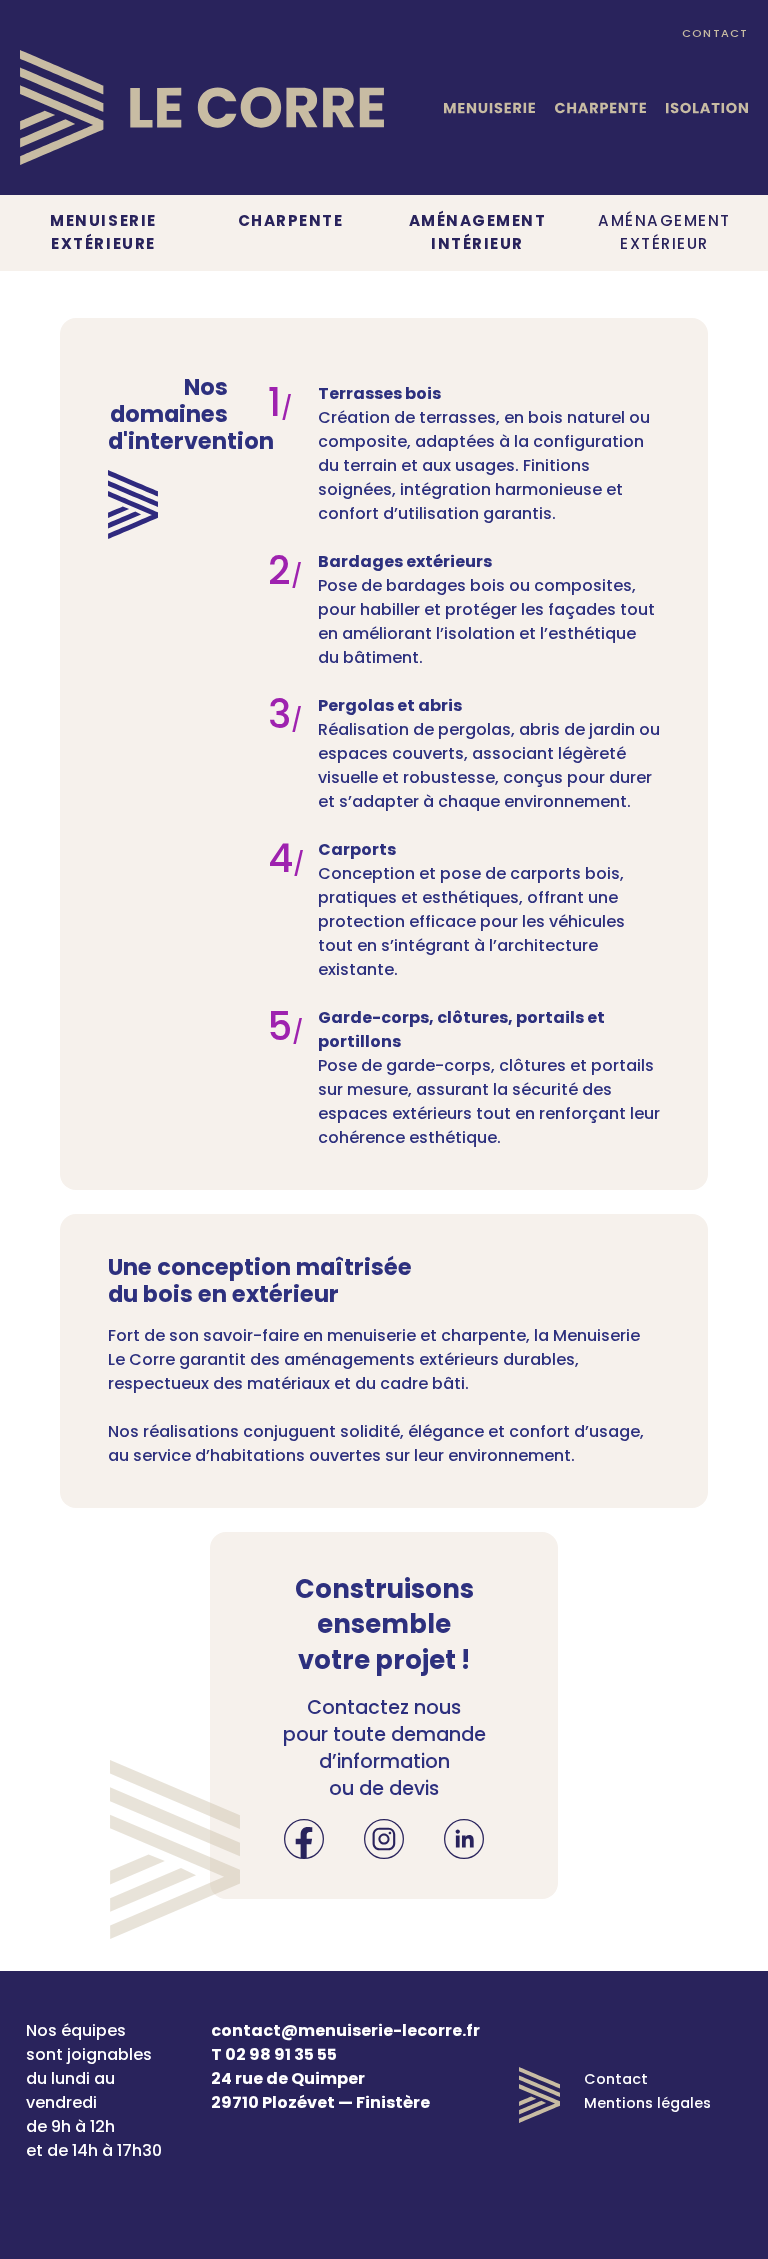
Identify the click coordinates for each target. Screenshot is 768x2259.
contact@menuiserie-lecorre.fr (345, 2030)
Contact (616, 2079)
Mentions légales (647, 2103)
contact (715, 33)
